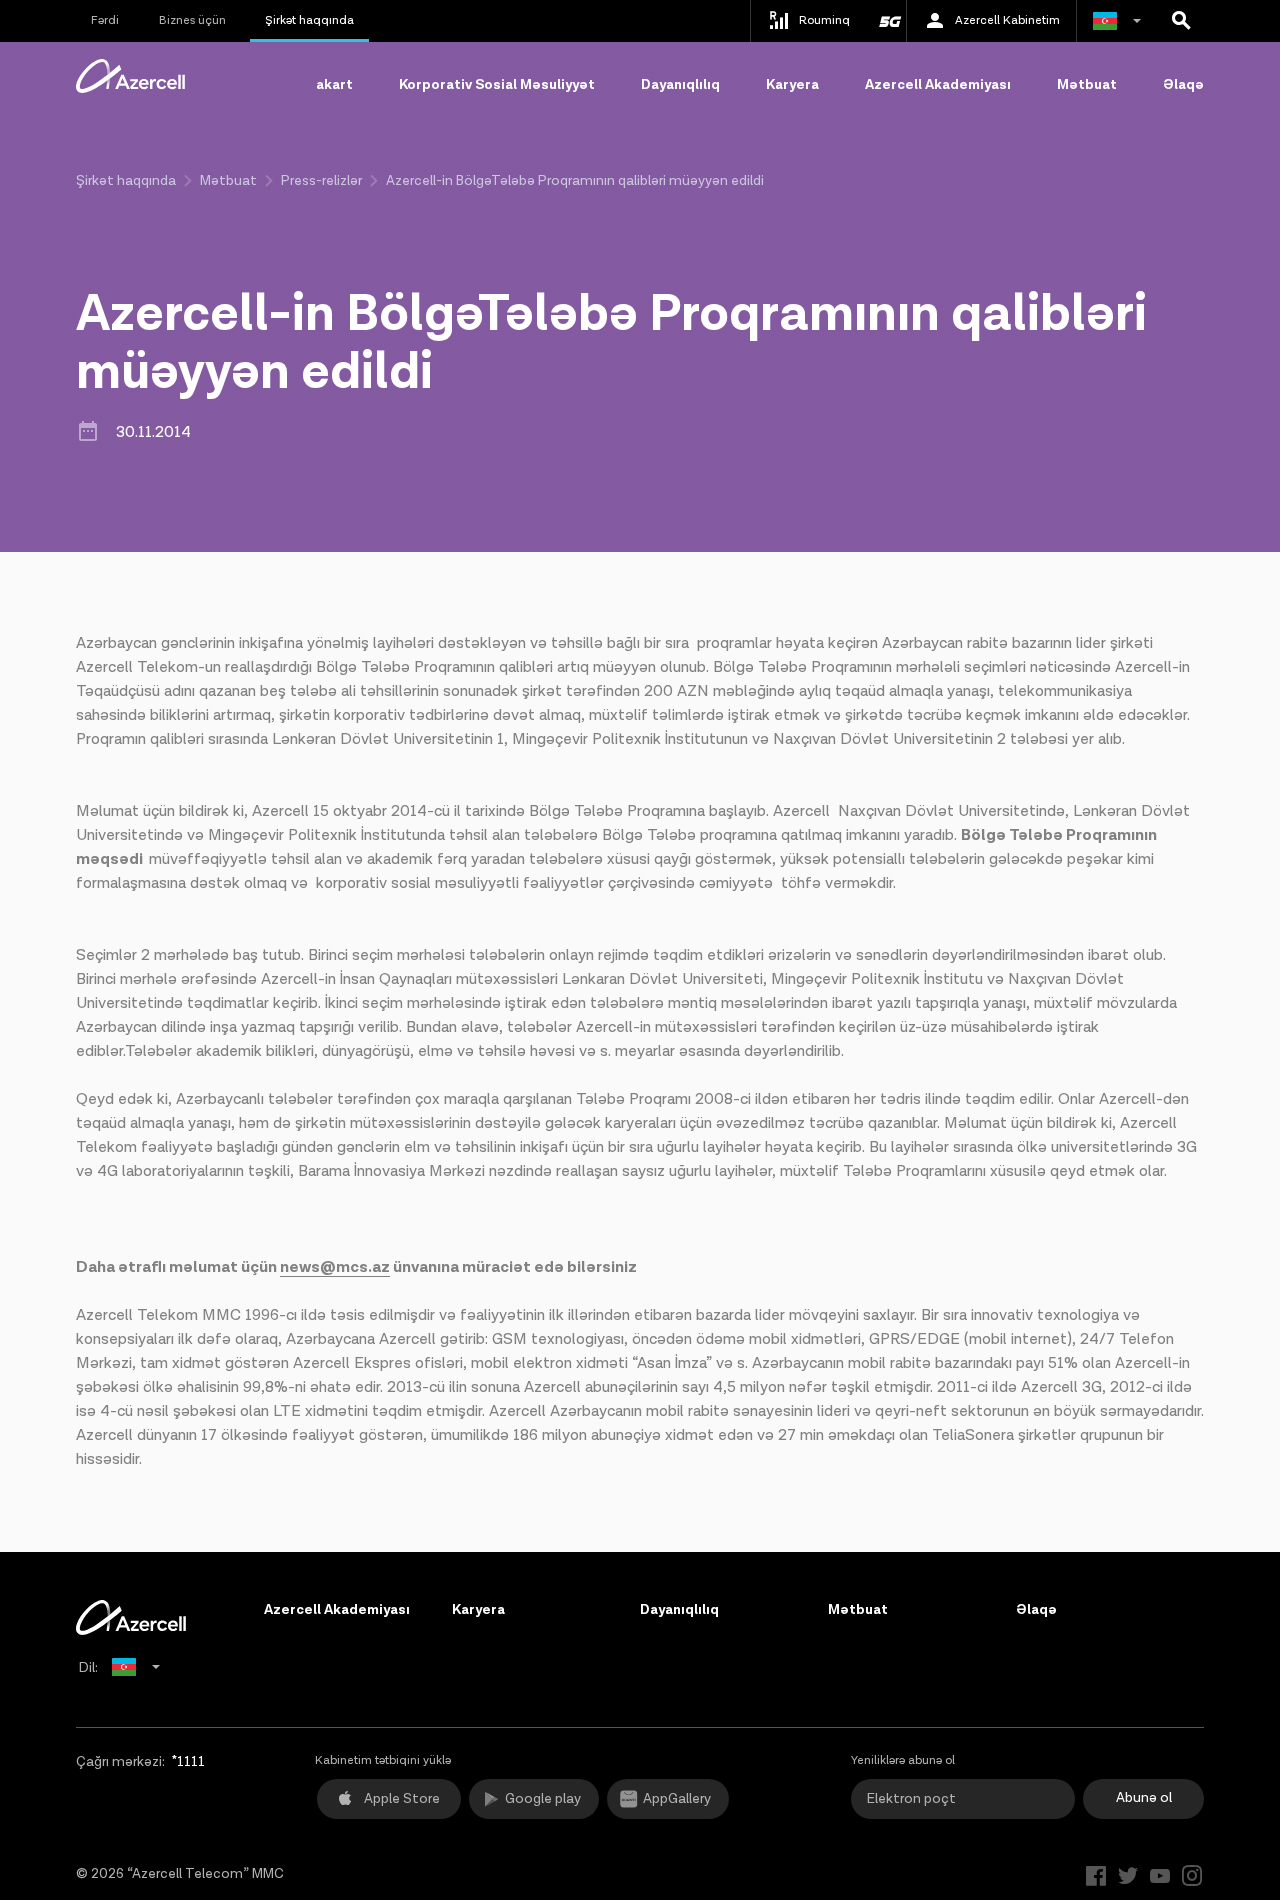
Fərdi (105, 20)
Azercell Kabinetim (1007, 20)
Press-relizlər (321, 181)
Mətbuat (1087, 85)
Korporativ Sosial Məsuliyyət (497, 85)
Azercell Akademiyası (938, 85)
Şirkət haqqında (309, 20)
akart (334, 85)
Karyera (792, 85)
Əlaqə (1183, 85)
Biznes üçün (192, 20)
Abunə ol (1144, 1798)
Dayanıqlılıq (680, 85)
